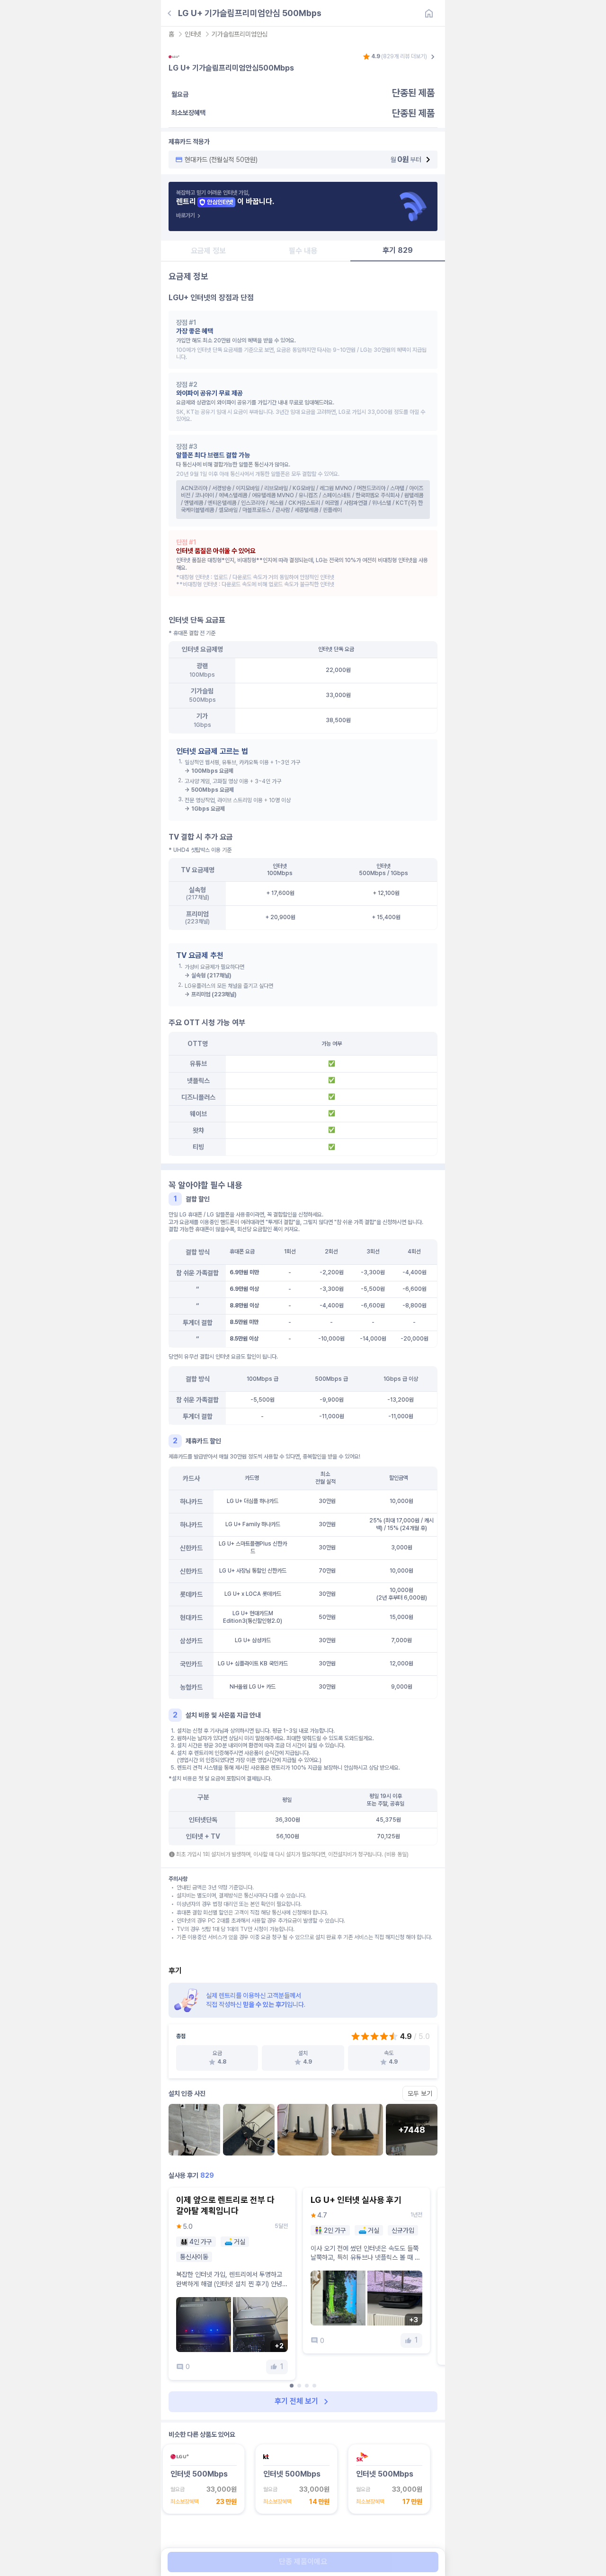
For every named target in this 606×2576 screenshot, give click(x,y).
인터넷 (193, 34)
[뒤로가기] (169, 13)
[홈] (429, 13)
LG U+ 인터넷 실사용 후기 (356, 2200)
